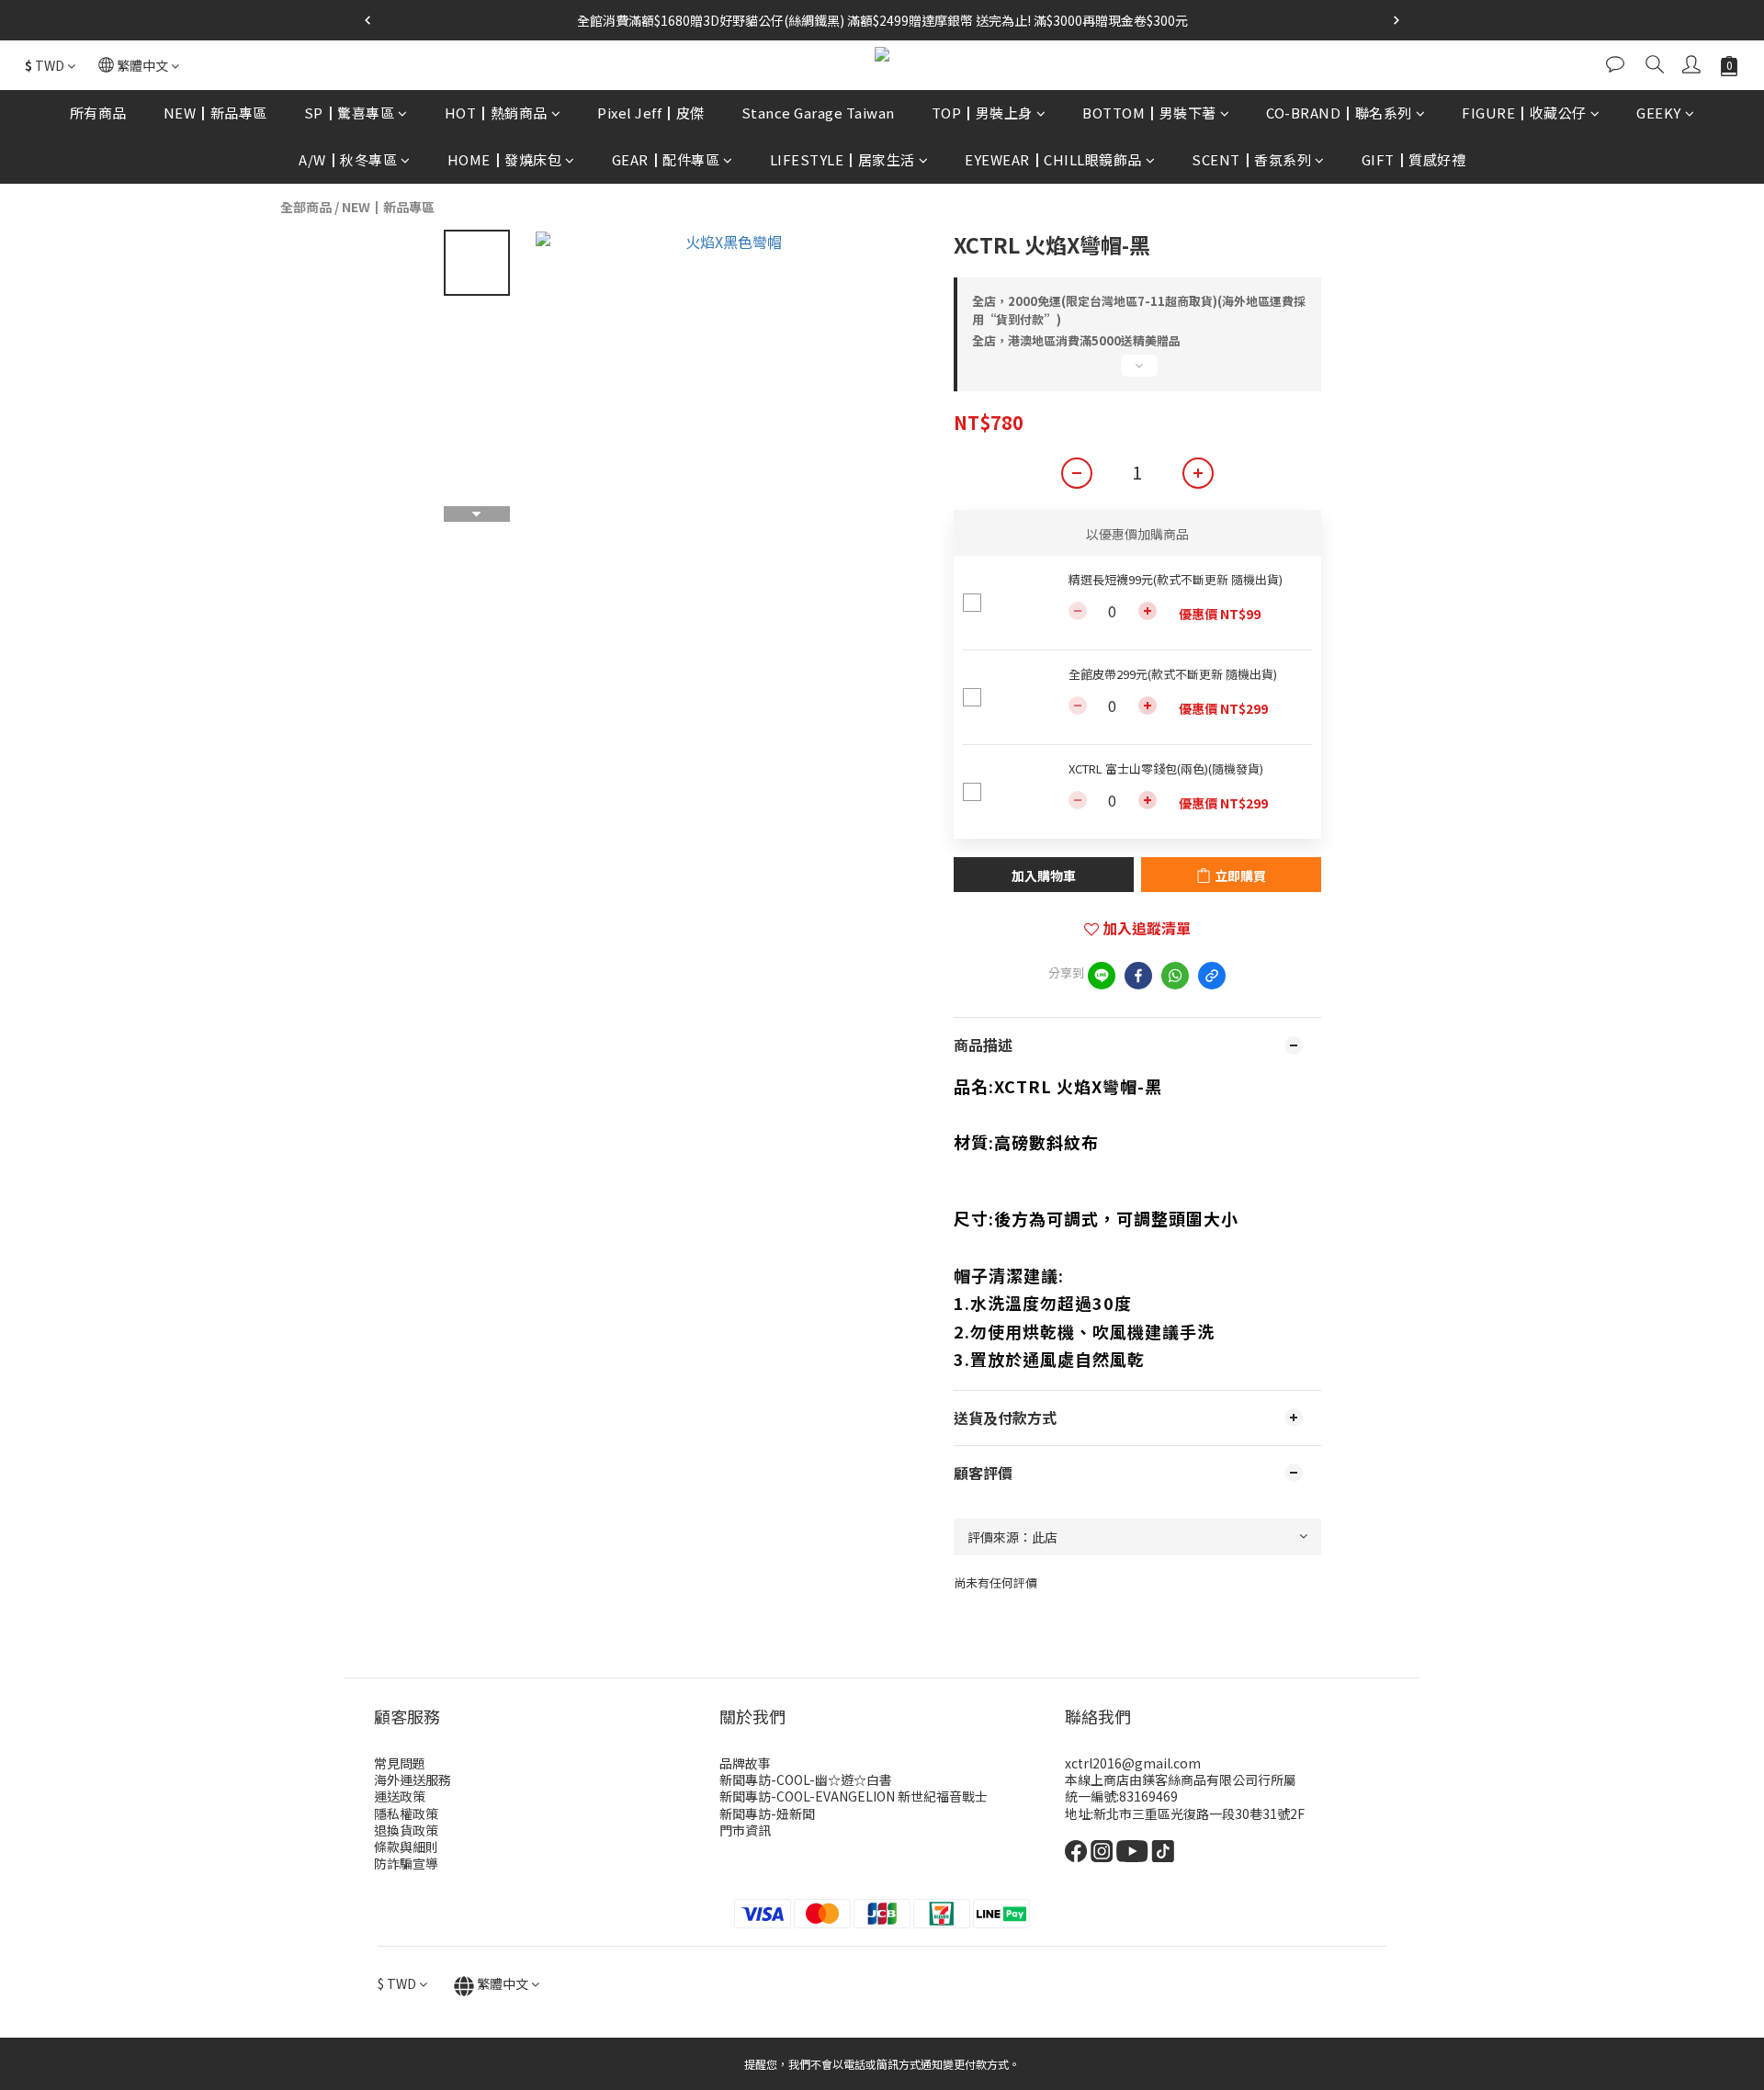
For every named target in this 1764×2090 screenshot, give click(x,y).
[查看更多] (1137, 373)
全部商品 (306, 207)
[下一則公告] (1396, 20)
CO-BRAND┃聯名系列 (1339, 113)
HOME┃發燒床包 (505, 159)
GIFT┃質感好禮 (1414, 159)
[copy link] (1212, 976)
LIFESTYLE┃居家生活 (842, 159)
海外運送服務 (413, 1779)
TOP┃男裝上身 (982, 113)
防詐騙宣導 (406, 1863)
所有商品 (98, 113)
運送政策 (400, 1796)
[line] (1102, 976)
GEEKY (1659, 113)
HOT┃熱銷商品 (496, 113)
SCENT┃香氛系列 (1251, 159)
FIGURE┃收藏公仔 (1524, 113)
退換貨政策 (406, 1830)
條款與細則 (406, 1847)
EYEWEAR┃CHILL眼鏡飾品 (1053, 159)
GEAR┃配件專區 (666, 159)
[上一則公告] (367, 20)
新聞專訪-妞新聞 (767, 1813)
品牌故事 (745, 1763)
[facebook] (1138, 976)
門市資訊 (745, 1830)
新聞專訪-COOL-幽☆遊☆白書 (806, 1779)
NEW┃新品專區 (215, 113)
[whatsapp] (1175, 976)
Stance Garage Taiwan (818, 113)
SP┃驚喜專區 (350, 113)
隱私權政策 (406, 1813)
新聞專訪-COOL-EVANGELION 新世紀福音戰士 (854, 1796)
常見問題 (400, 1763)
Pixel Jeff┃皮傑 (651, 113)
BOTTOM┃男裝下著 (1149, 113)
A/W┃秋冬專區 (348, 159)
